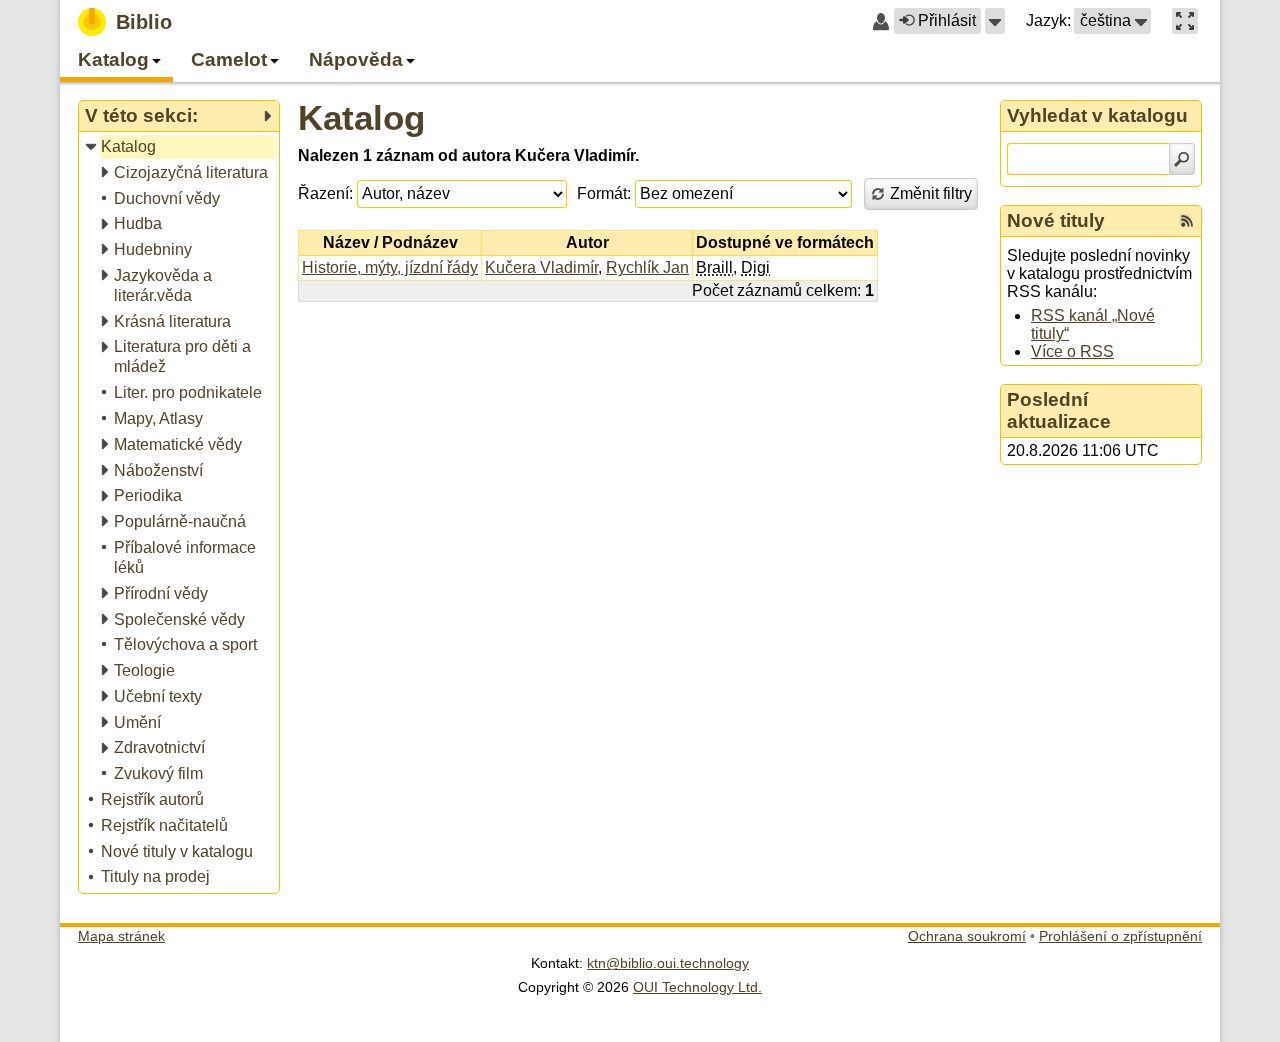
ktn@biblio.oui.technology (668, 963)
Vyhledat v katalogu (1097, 115)
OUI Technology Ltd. (697, 987)
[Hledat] (1182, 159)
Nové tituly (1056, 220)
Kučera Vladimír (541, 267)
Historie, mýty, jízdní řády (390, 267)
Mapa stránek (121, 936)
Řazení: (325, 193)
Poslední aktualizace (1059, 410)
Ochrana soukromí (967, 936)
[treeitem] (180, 147)
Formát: (604, 193)
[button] (995, 21)
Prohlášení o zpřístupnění (1120, 936)
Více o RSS (1072, 351)
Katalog (361, 117)
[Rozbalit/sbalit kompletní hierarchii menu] (267, 116)
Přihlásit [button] (947, 20)
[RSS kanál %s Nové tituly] (1187, 221)
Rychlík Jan (647, 267)
